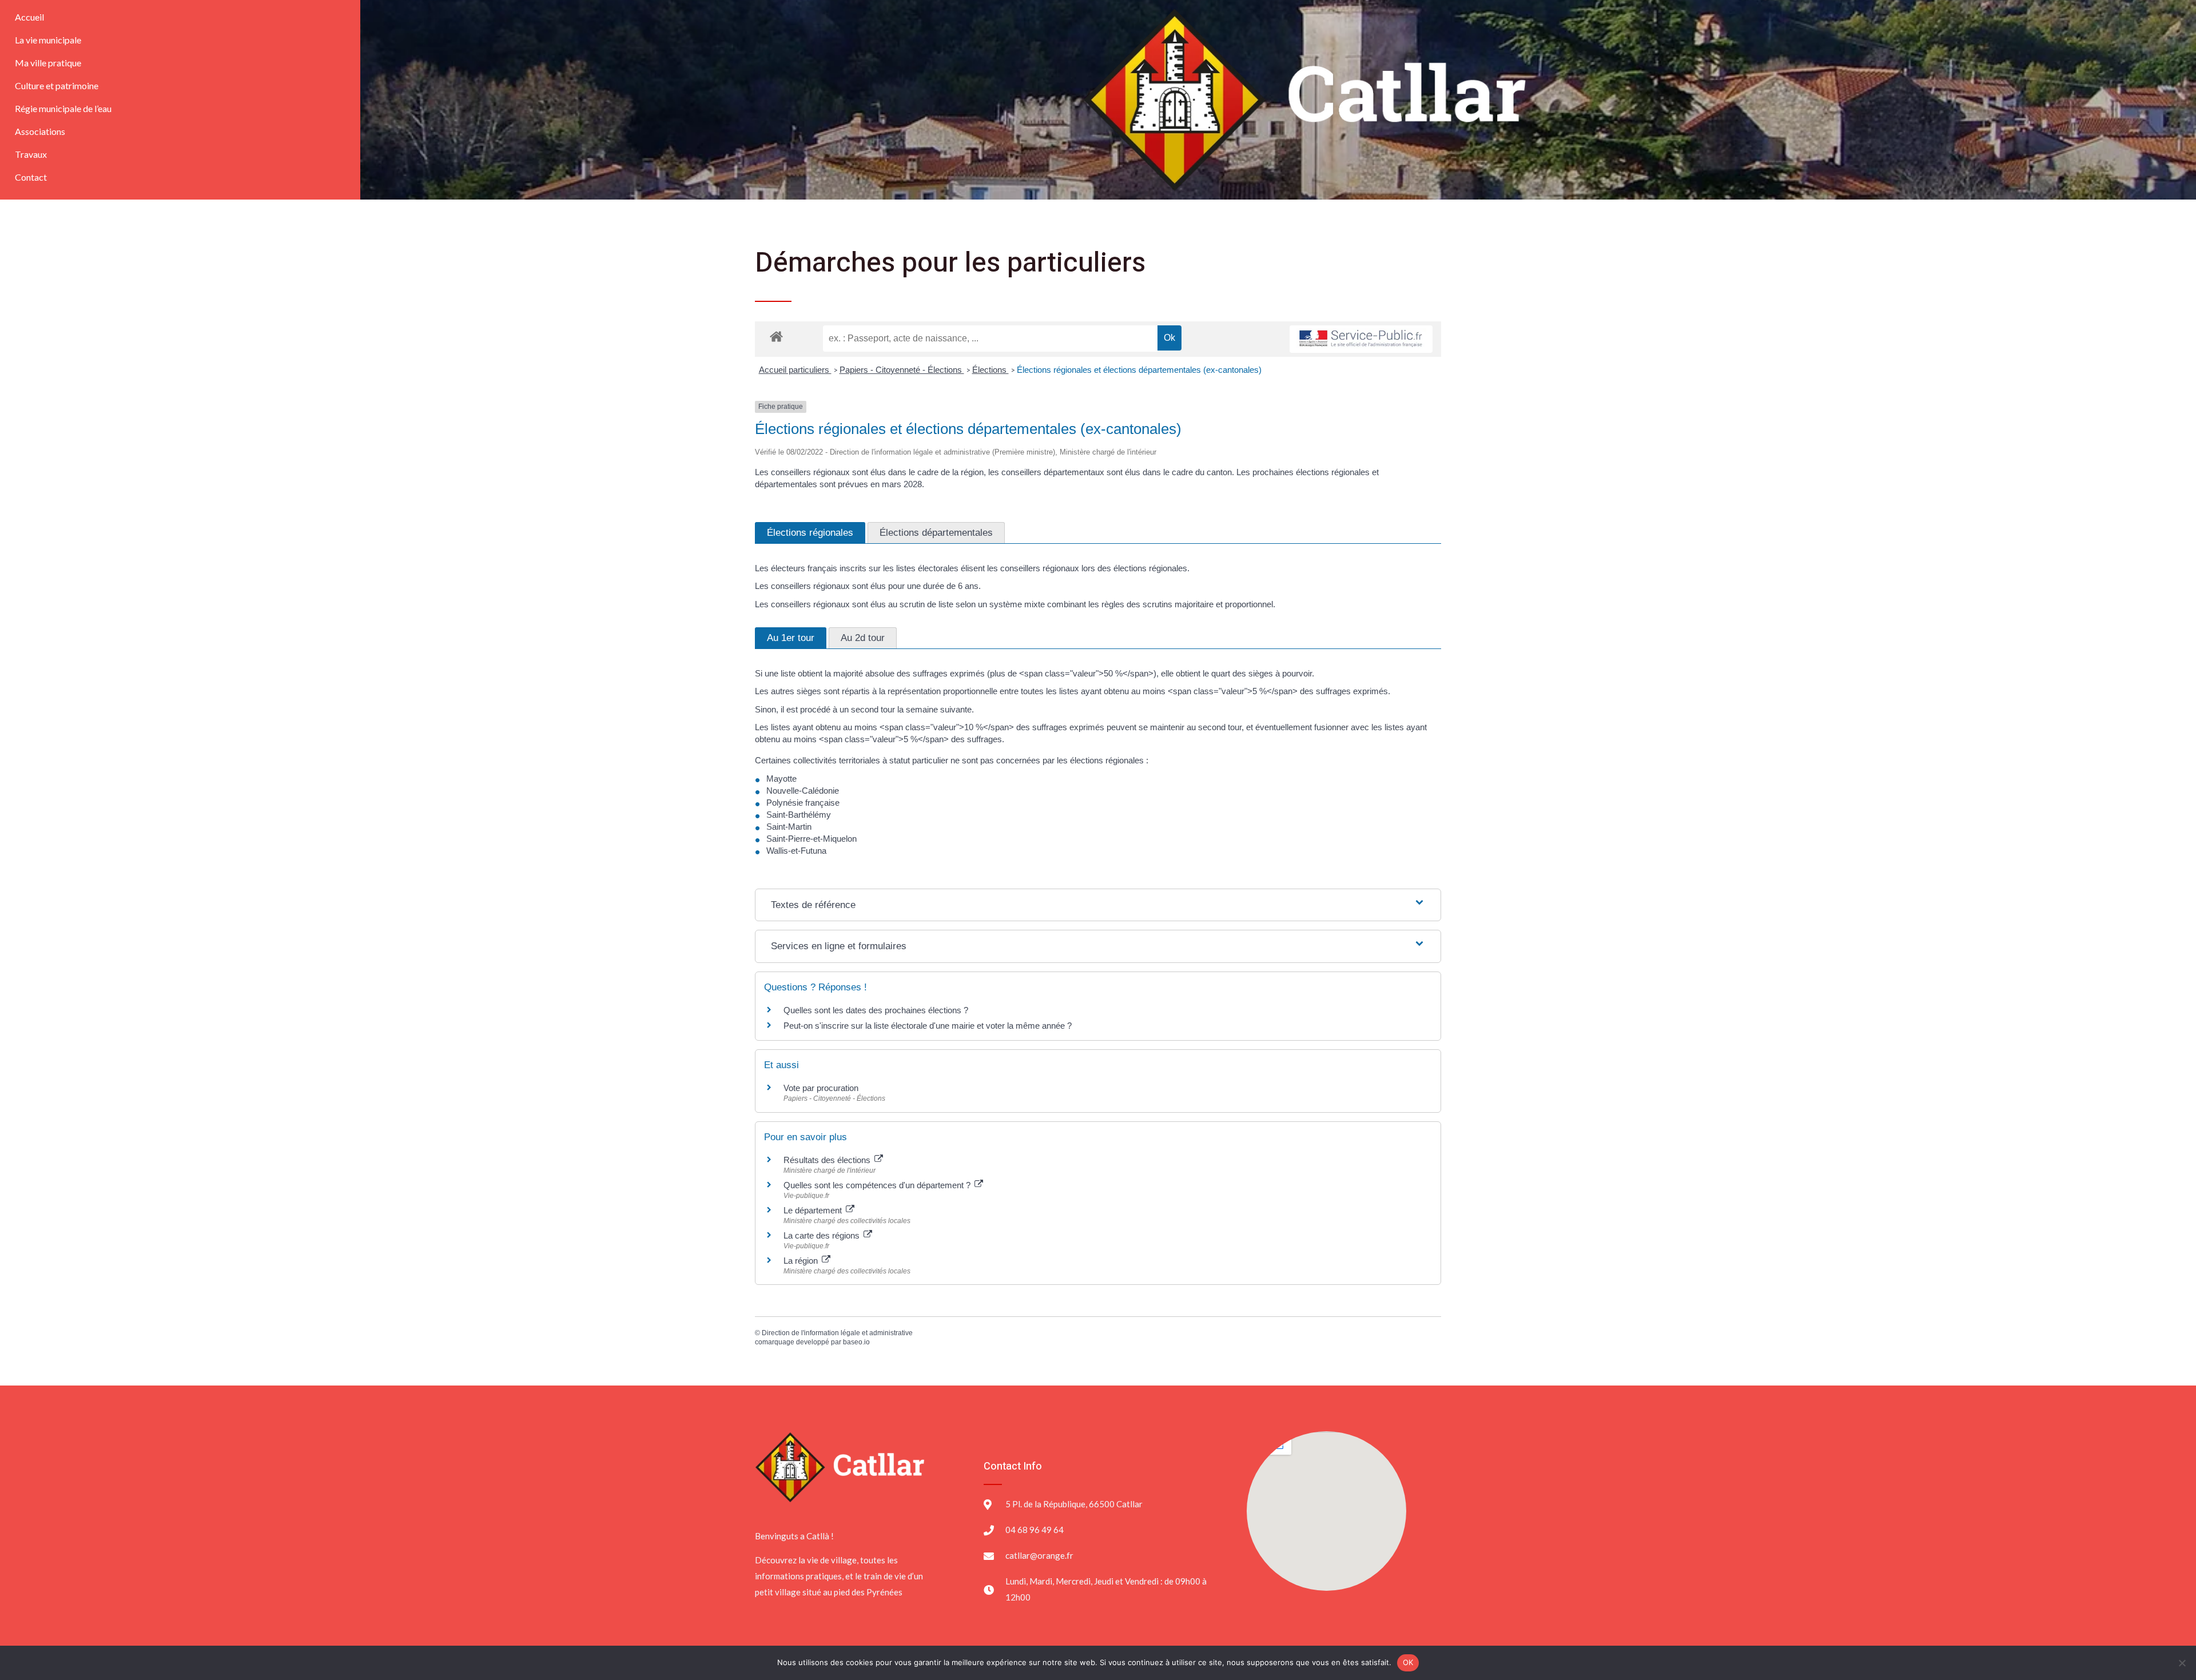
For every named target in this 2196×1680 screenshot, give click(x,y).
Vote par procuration (821, 1088)
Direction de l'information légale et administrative (837, 1333)
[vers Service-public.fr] (1361, 339)
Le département (814, 1210)
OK (1408, 1662)
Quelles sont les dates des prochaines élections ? (876, 1010)
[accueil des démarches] (776, 336)
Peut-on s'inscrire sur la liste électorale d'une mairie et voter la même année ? (928, 1026)
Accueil (29, 17)
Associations (40, 131)
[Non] (2182, 1663)
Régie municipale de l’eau (63, 108)
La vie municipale (48, 40)
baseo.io (856, 1342)
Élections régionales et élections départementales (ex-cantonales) (1139, 370)
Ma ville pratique (48, 63)
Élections (990, 370)
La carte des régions (823, 1235)
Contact (31, 177)
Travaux (31, 154)
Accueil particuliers (795, 370)
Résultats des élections (828, 1160)
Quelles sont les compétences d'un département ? (878, 1185)
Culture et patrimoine (57, 85)
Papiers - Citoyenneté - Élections (902, 370)
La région (802, 1261)
